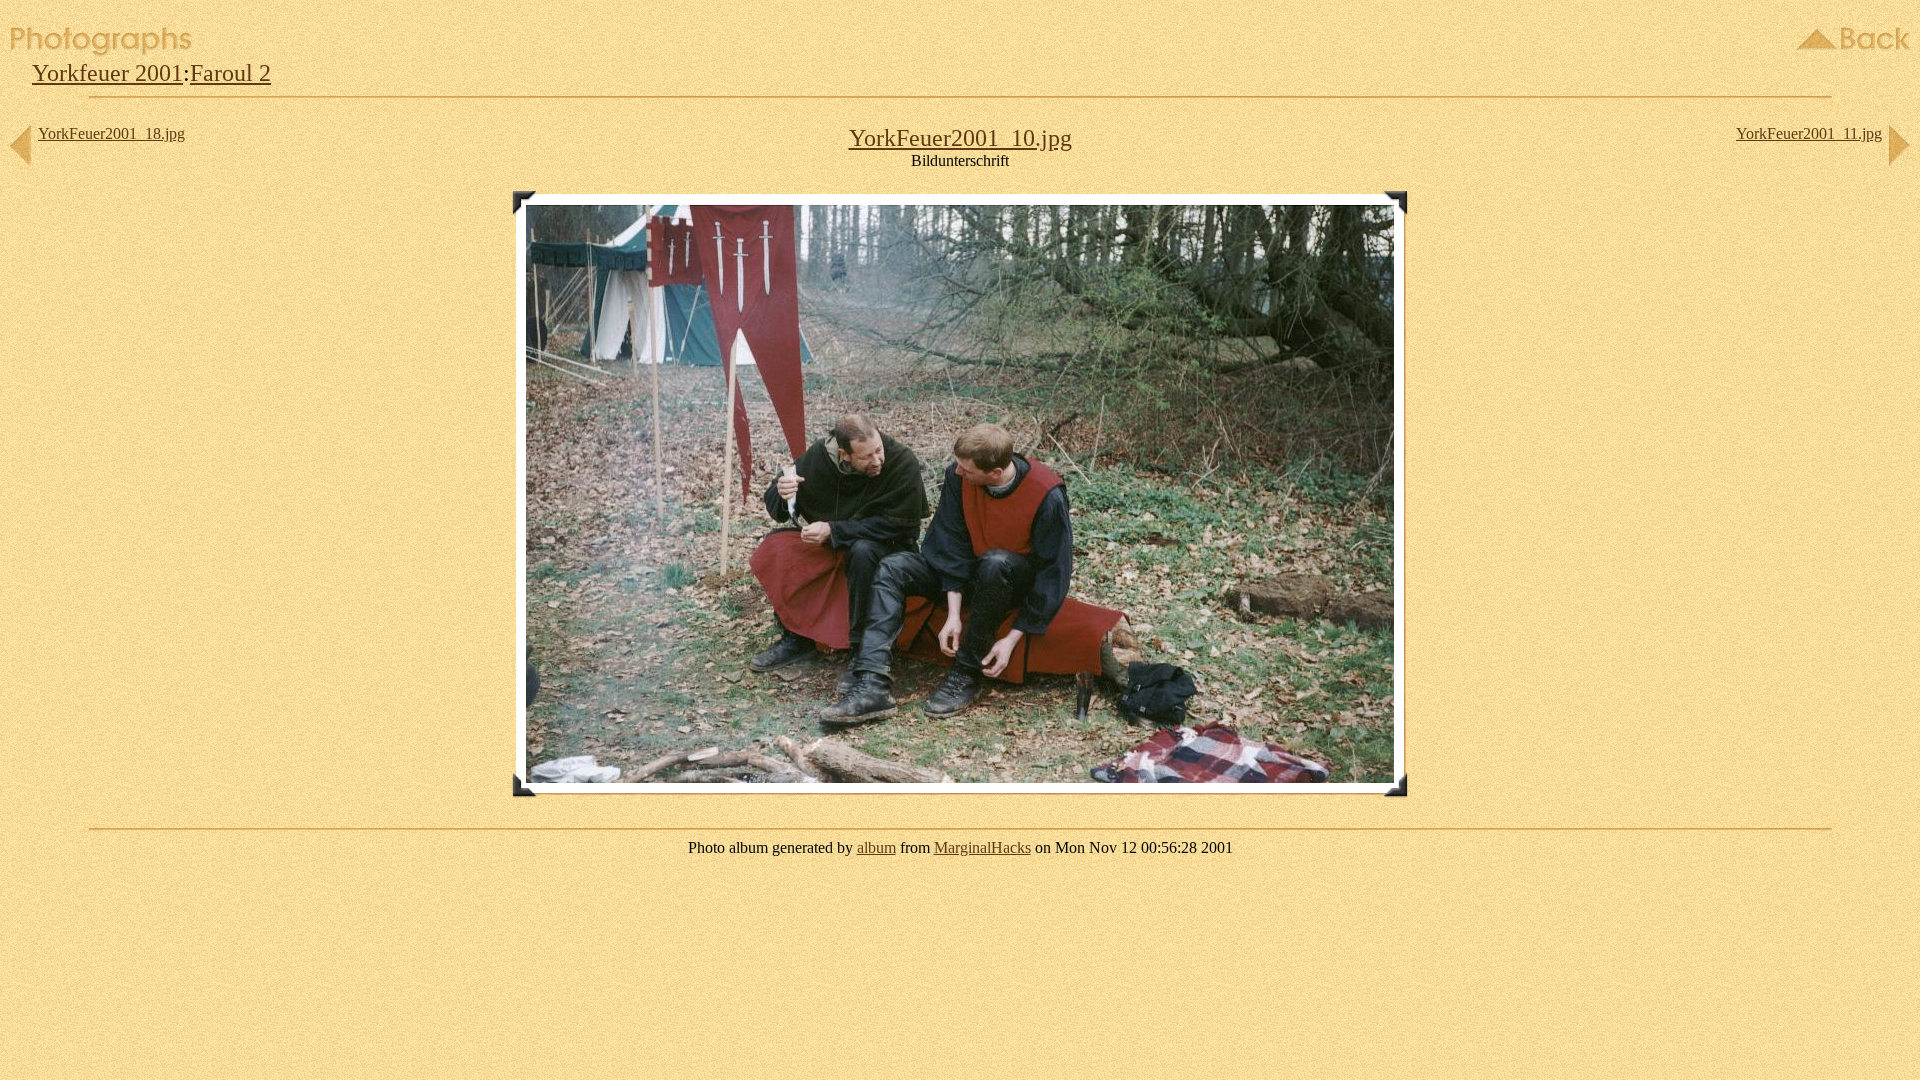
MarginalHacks (982, 847)
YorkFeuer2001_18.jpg (111, 133)
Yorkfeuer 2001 (107, 73)
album (876, 847)
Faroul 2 (230, 73)
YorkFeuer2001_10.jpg (960, 138)
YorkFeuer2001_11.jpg (1809, 133)
